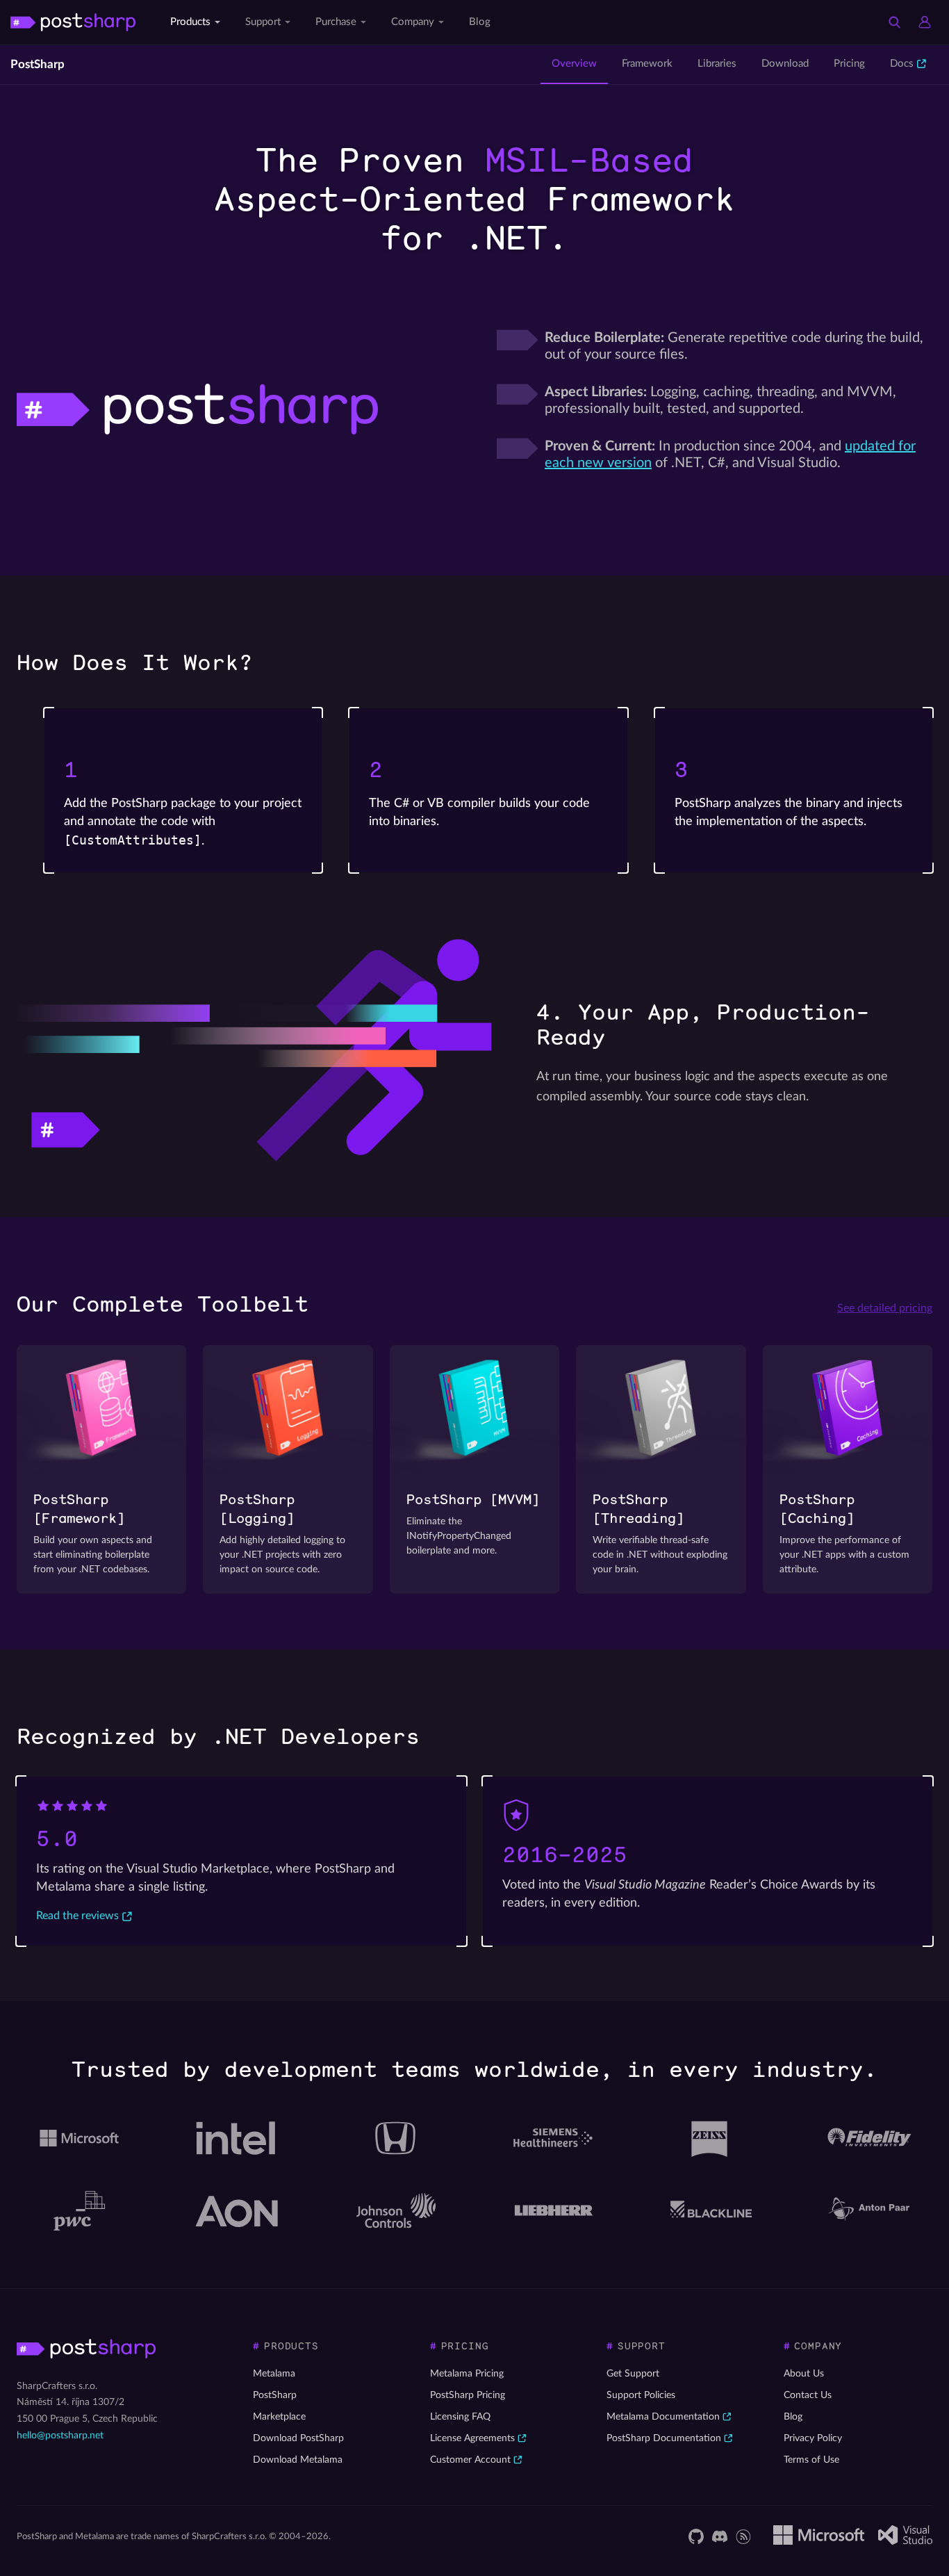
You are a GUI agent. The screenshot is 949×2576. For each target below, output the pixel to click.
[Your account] (925, 22)
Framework (647, 64)
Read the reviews (77, 1916)
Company (413, 22)
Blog (480, 22)
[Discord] (720, 2536)
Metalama (274, 2374)
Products (190, 22)
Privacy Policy (813, 2438)
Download (785, 64)
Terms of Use (811, 2460)
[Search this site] (894, 22)
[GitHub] (696, 2536)
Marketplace (279, 2417)
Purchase (336, 22)
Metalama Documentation (663, 2417)
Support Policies (641, 2395)
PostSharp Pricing (468, 2395)
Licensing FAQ (460, 2417)
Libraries (717, 64)
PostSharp (38, 64)
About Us (804, 2374)
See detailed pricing (885, 1308)
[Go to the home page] (73, 22)
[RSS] (743, 2536)
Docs (902, 64)
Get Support (633, 2374)
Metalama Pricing (467, 2374)
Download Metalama (298, 2460)
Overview (574, 64)
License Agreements (472, 2438)
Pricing (849, 64)
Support (263, 22)
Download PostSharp (298, 2438)
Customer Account (470, 2460)
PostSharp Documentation (664, 2438)
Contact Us (808, 2395)
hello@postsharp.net (60, 2436)
